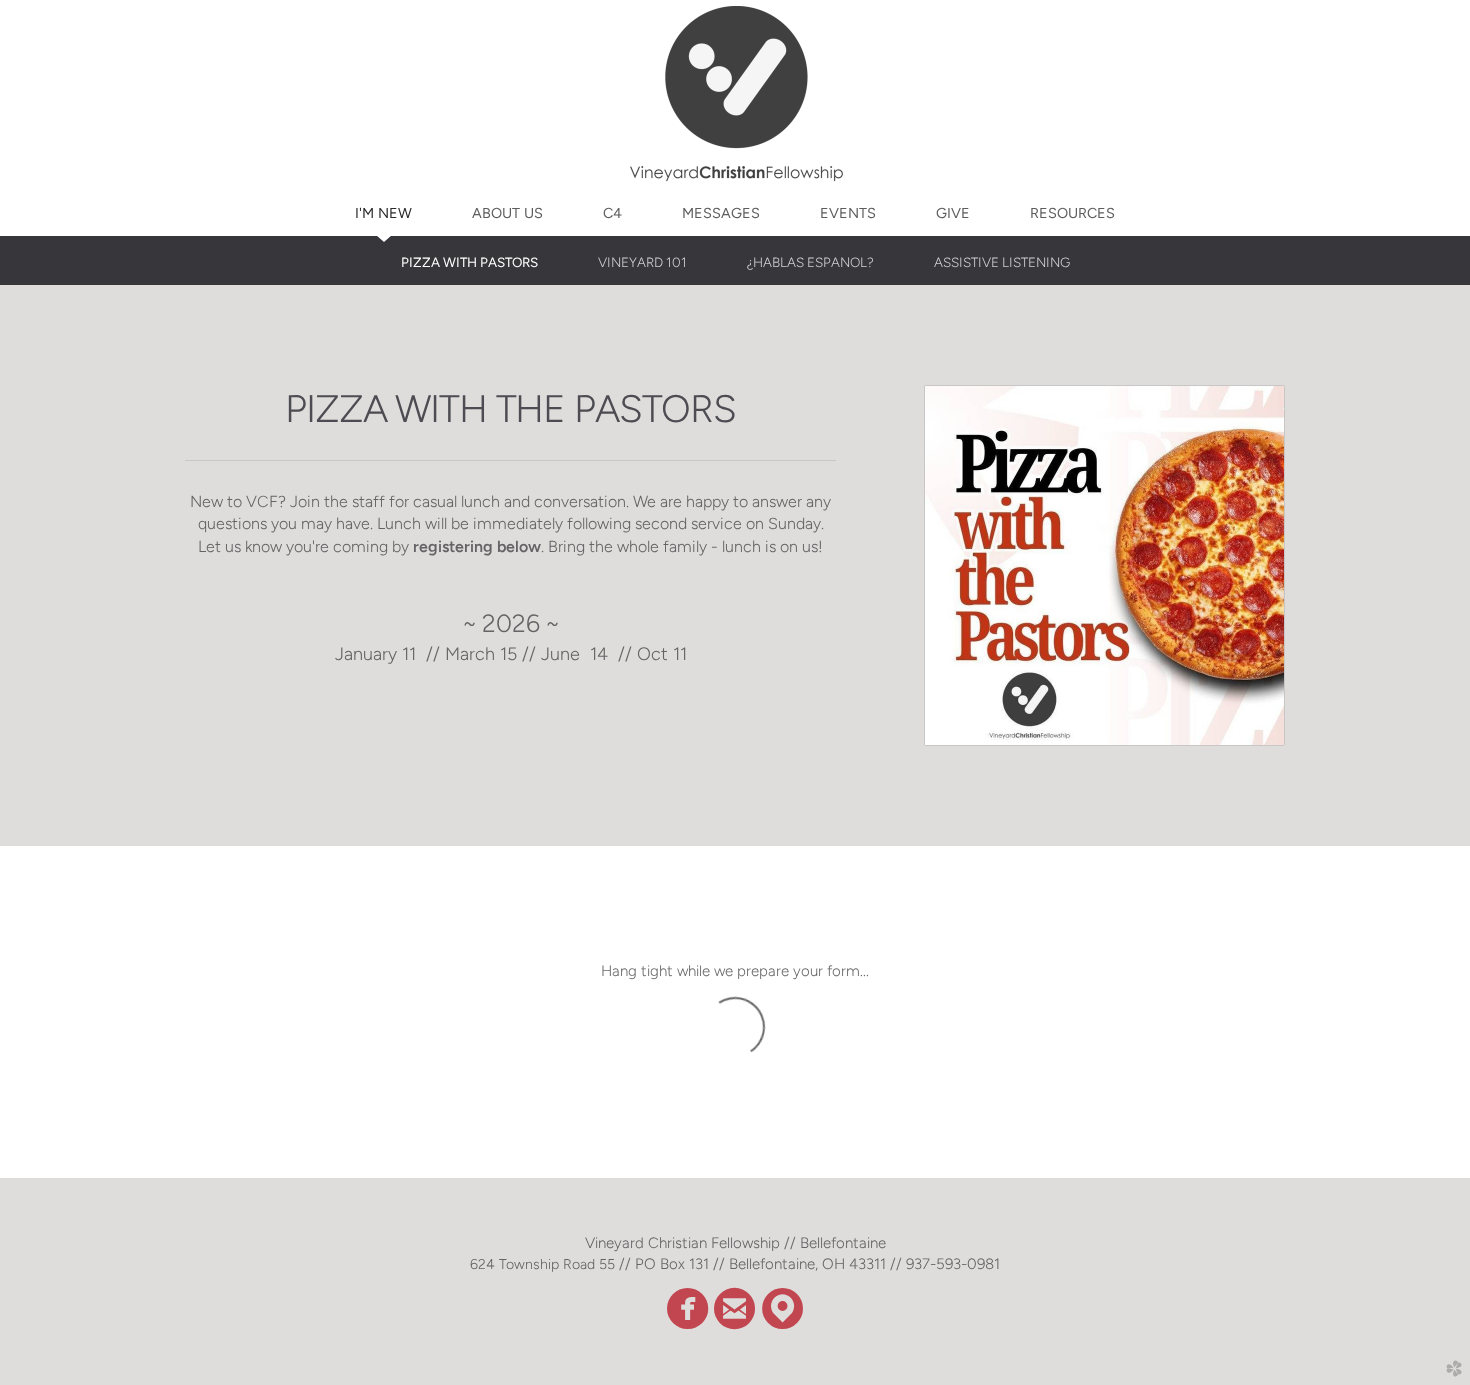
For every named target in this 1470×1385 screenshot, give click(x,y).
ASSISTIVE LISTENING (1002, 262)
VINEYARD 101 (642, 262)
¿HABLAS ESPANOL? (810, 262)
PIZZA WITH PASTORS (469, 262)
